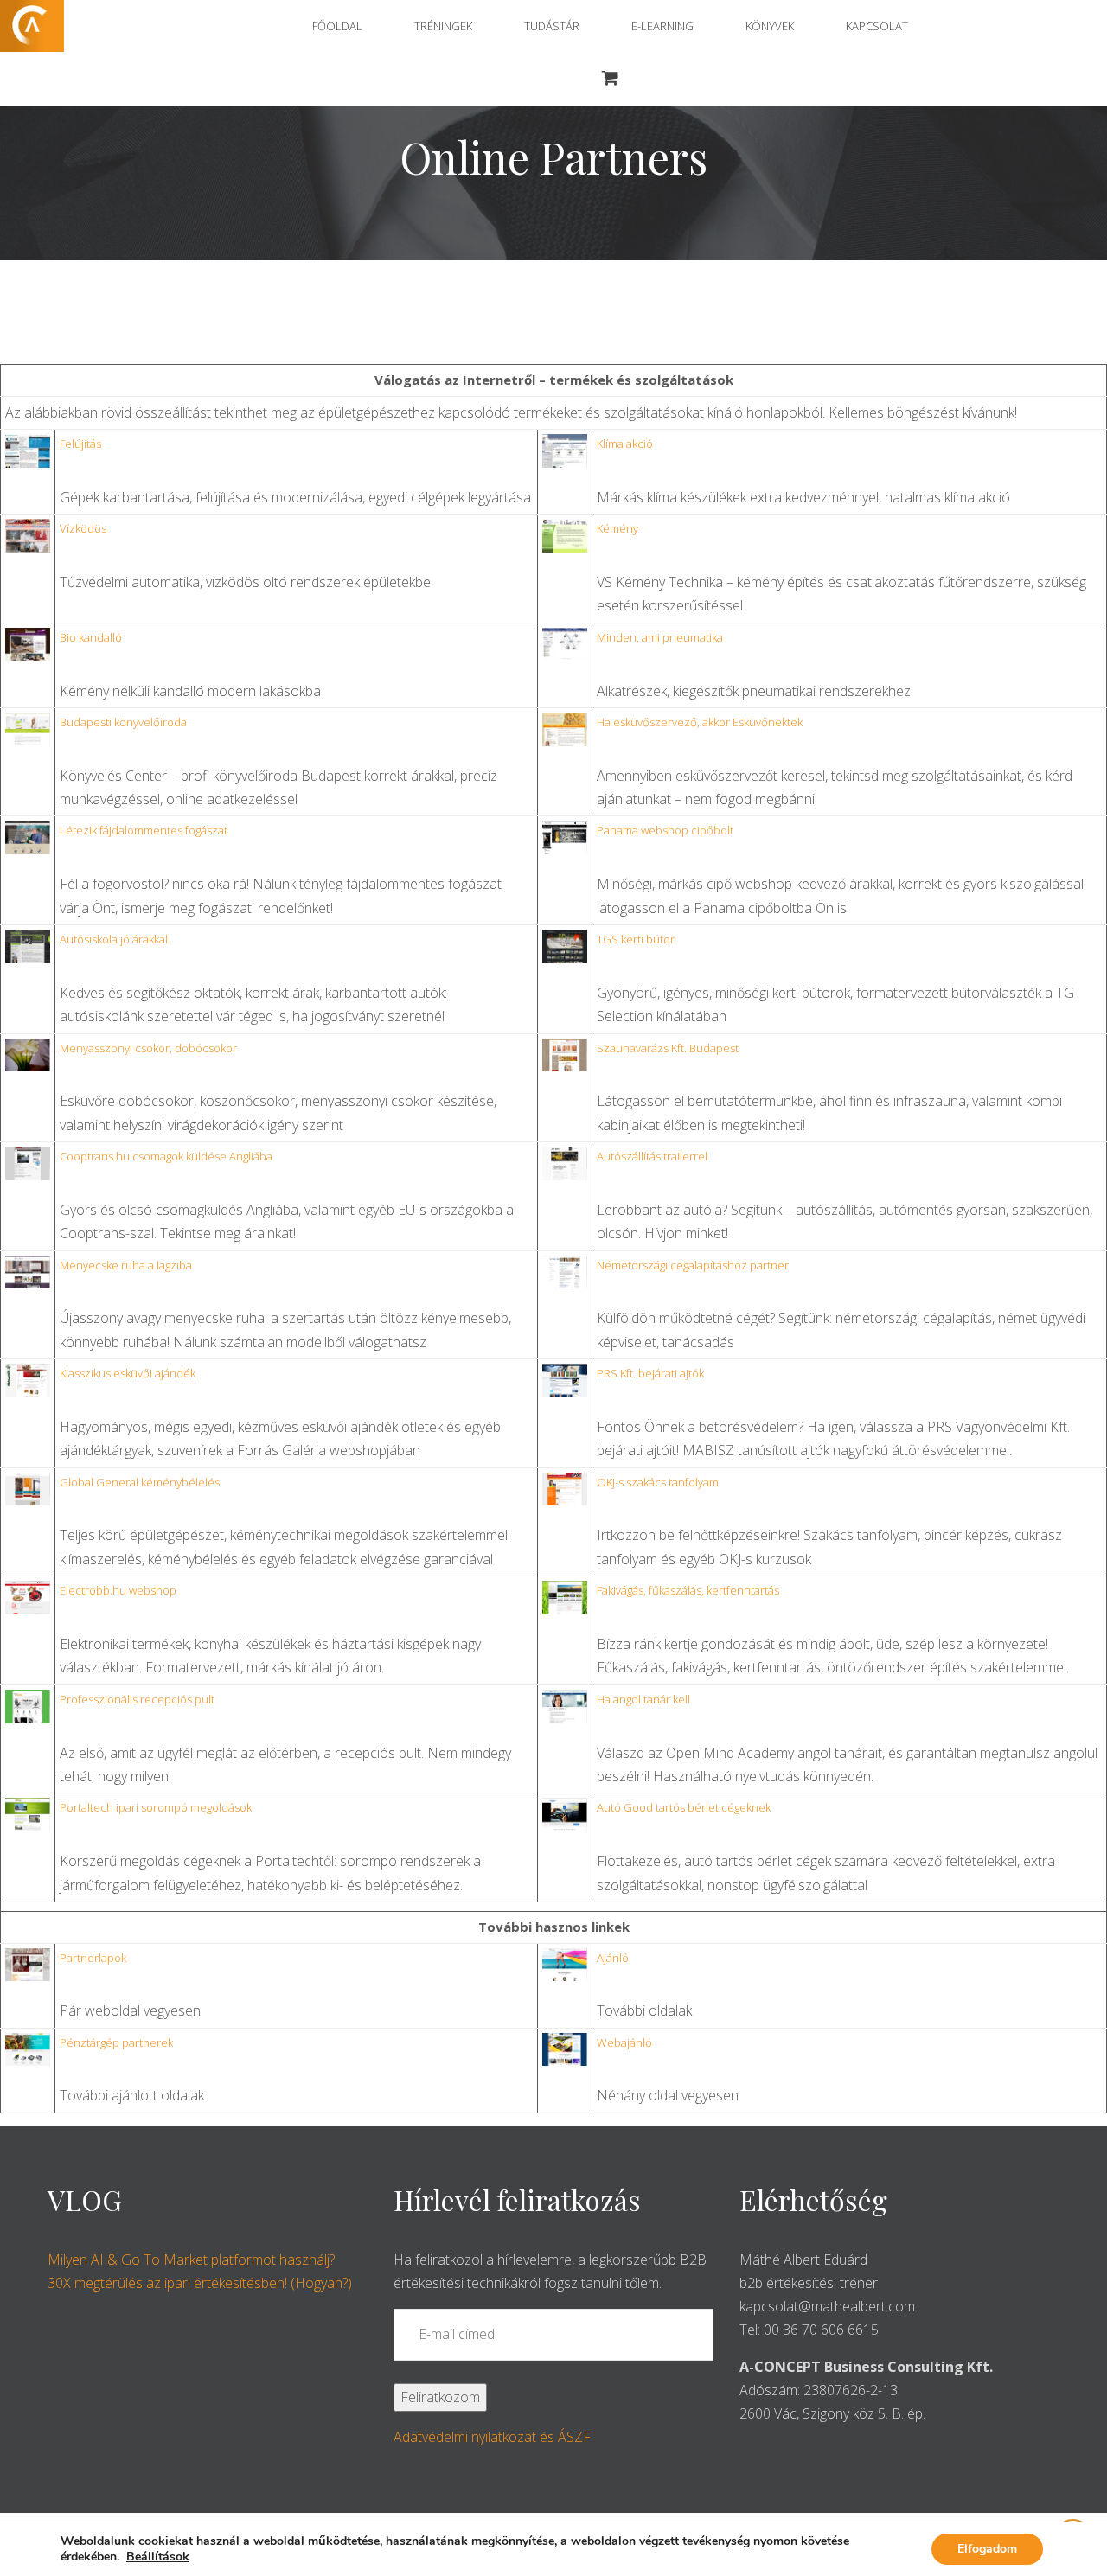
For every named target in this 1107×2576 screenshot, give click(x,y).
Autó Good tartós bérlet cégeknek (684, 1807)
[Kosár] (611, 79)
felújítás (80, 444)
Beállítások (158, 2557)
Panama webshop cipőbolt (665, 830)
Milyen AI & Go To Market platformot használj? (191, 2260)
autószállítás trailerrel (652, 1156)
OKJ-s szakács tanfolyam (658, 1482)
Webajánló (624, 2042)
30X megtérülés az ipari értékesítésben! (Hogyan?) (200, 2283)
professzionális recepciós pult (137, 1699)
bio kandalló (91, 637)
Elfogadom (987, 2549)
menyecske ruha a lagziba (126, 1265)
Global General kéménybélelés (140, 1482)
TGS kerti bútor (636, 939)
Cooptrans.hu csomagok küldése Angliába (166, 1156)
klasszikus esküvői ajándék (128, 1373)
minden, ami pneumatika (660, 637)
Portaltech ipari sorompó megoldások (156, 1807)
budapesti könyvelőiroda (123, 722)
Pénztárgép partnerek (116, 2042)
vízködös (83, 528)
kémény (617, 528)
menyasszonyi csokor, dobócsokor (148, 1048)
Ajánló (613, 1958)
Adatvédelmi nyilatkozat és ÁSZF (492, 2437)
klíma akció (625, 444)
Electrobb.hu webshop (118, 1590)
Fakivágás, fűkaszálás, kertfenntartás (688, 1590)
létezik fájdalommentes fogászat (144, 830)
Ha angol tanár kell (643, 1699)
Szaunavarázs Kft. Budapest (668, 1048)
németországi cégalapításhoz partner (693, 1265)
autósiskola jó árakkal (114, 939)
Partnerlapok (93, 1958)
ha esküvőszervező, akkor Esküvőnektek (700, 722)
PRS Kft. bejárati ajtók (650, 1373)
